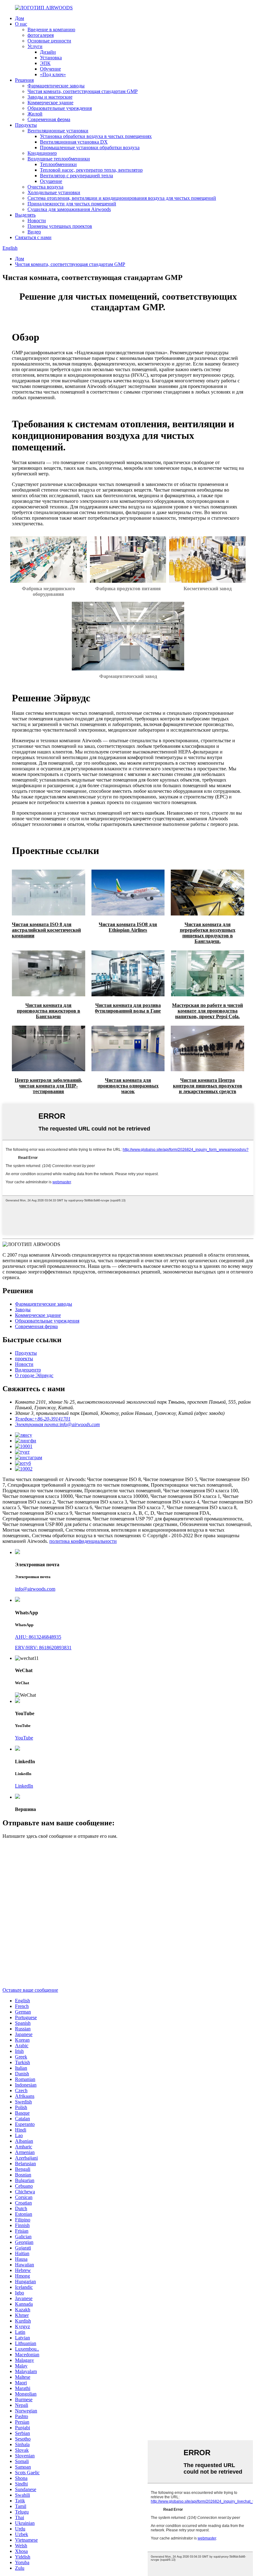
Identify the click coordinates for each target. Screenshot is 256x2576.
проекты (24, 1359)
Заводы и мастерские (50, 97)
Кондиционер (42, 153)
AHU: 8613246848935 (38, 1637)
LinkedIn (24, 1786)
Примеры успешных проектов (60, 226)
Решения (24, 80)
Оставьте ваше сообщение (30, 1990)
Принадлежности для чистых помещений (72, 204)
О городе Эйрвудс (34, 1375)
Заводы (23, 1310)
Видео (34, 232)
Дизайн (48, 52)
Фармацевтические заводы (56, 86)
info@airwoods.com (35, 1589)
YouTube (24, 1738)
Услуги (35, 46)
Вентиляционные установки (58, 131)
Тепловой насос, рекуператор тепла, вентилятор (91, 170)
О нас (21, 24)
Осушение (51, 181)
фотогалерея (41, 35)
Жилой (35, 114)
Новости (37, 221)
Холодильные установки (54, 192)
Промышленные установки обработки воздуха (90, 147)
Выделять (25, 215)
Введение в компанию (51, 29)
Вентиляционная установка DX (74, 142)
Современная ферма (49, 119)
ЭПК (45, 63)
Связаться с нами (33, 237)
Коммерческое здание (50, 103)
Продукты (26, 125)
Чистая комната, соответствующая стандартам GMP (83, 91)
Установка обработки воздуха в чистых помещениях (96, 136)
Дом (20, 18)
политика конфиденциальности (83, 1541)
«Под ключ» (53, 74)
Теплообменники (58, 164)
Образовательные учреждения (60, 108)
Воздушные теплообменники (59, 159)
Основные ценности (49, 41)
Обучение (50, 69)
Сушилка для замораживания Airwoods (69, 209)
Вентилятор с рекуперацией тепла (76, 176)
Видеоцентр (28, 1370)
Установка (51, 58)
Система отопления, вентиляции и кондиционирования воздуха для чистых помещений (122, 198)
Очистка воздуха (45, 187)
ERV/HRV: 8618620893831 (43, 1648)
